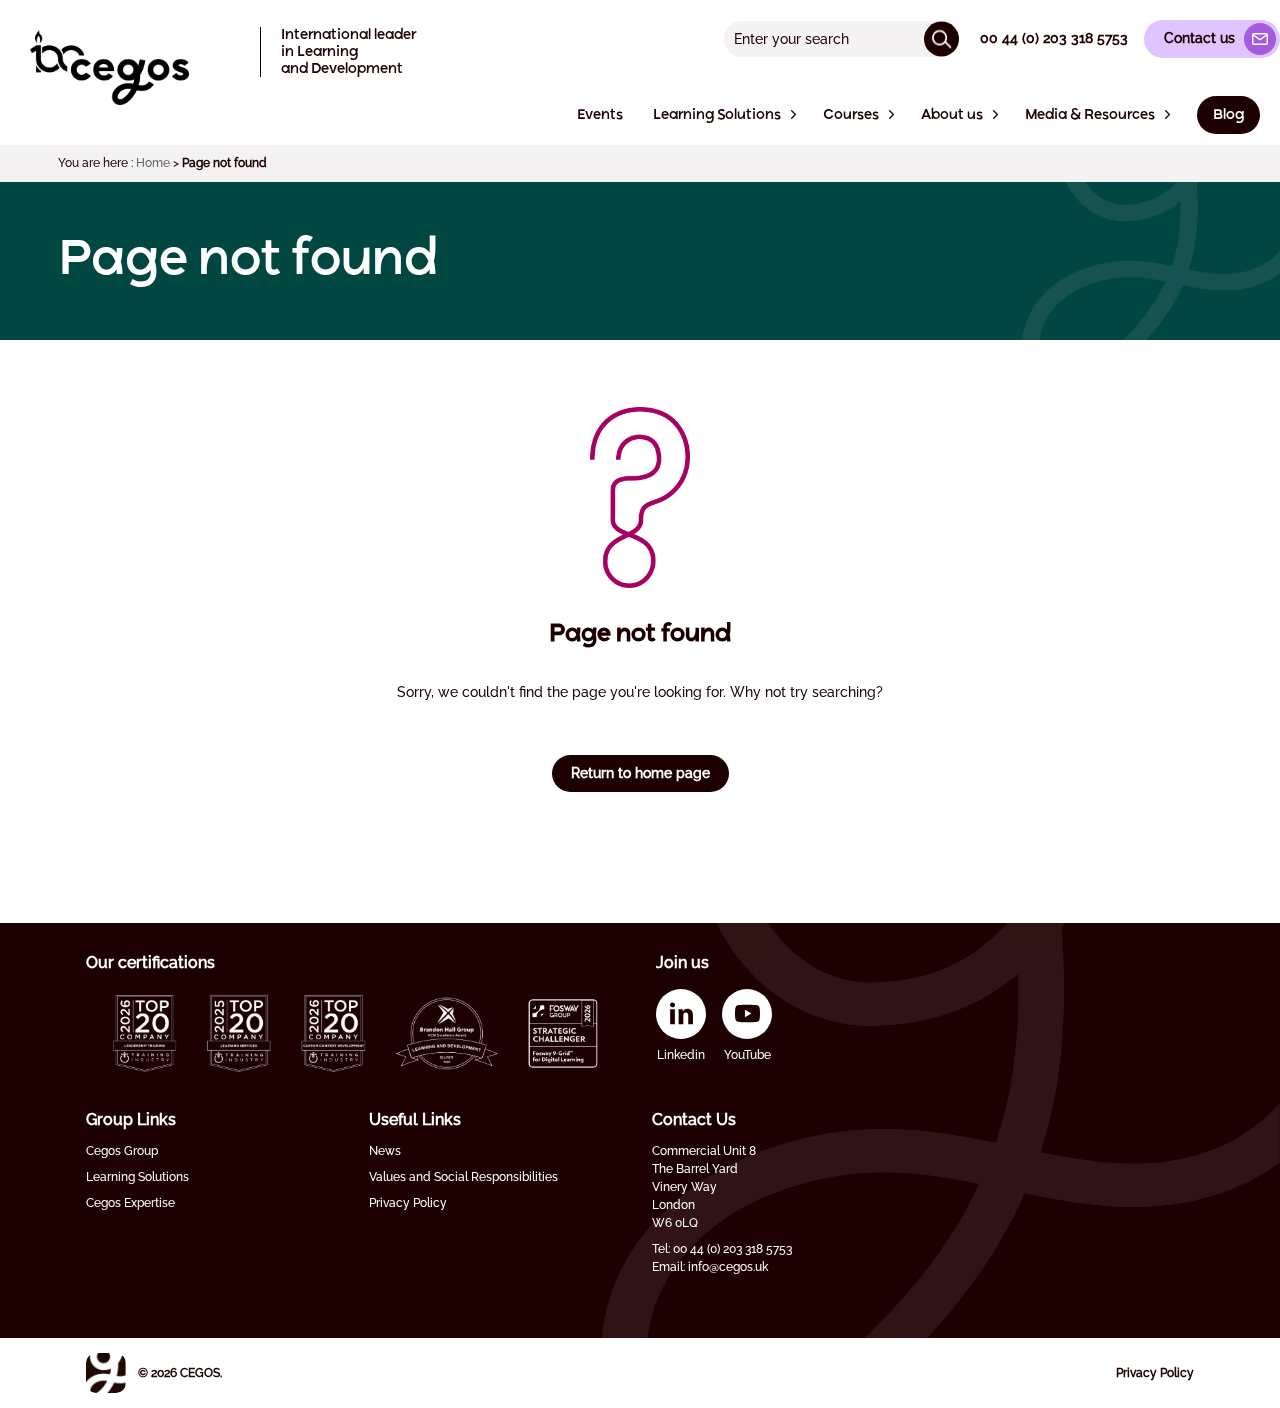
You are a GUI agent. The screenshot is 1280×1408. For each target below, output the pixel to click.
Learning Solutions (137, 1177)
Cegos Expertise (130, 1203)
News (385, 1151)
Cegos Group (122, 1151)
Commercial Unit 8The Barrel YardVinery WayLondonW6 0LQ (704, 1187)
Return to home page (640, 773)
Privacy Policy (408, 1203)
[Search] (941, 38)
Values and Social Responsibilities (463, 1177)
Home (153, 163)
